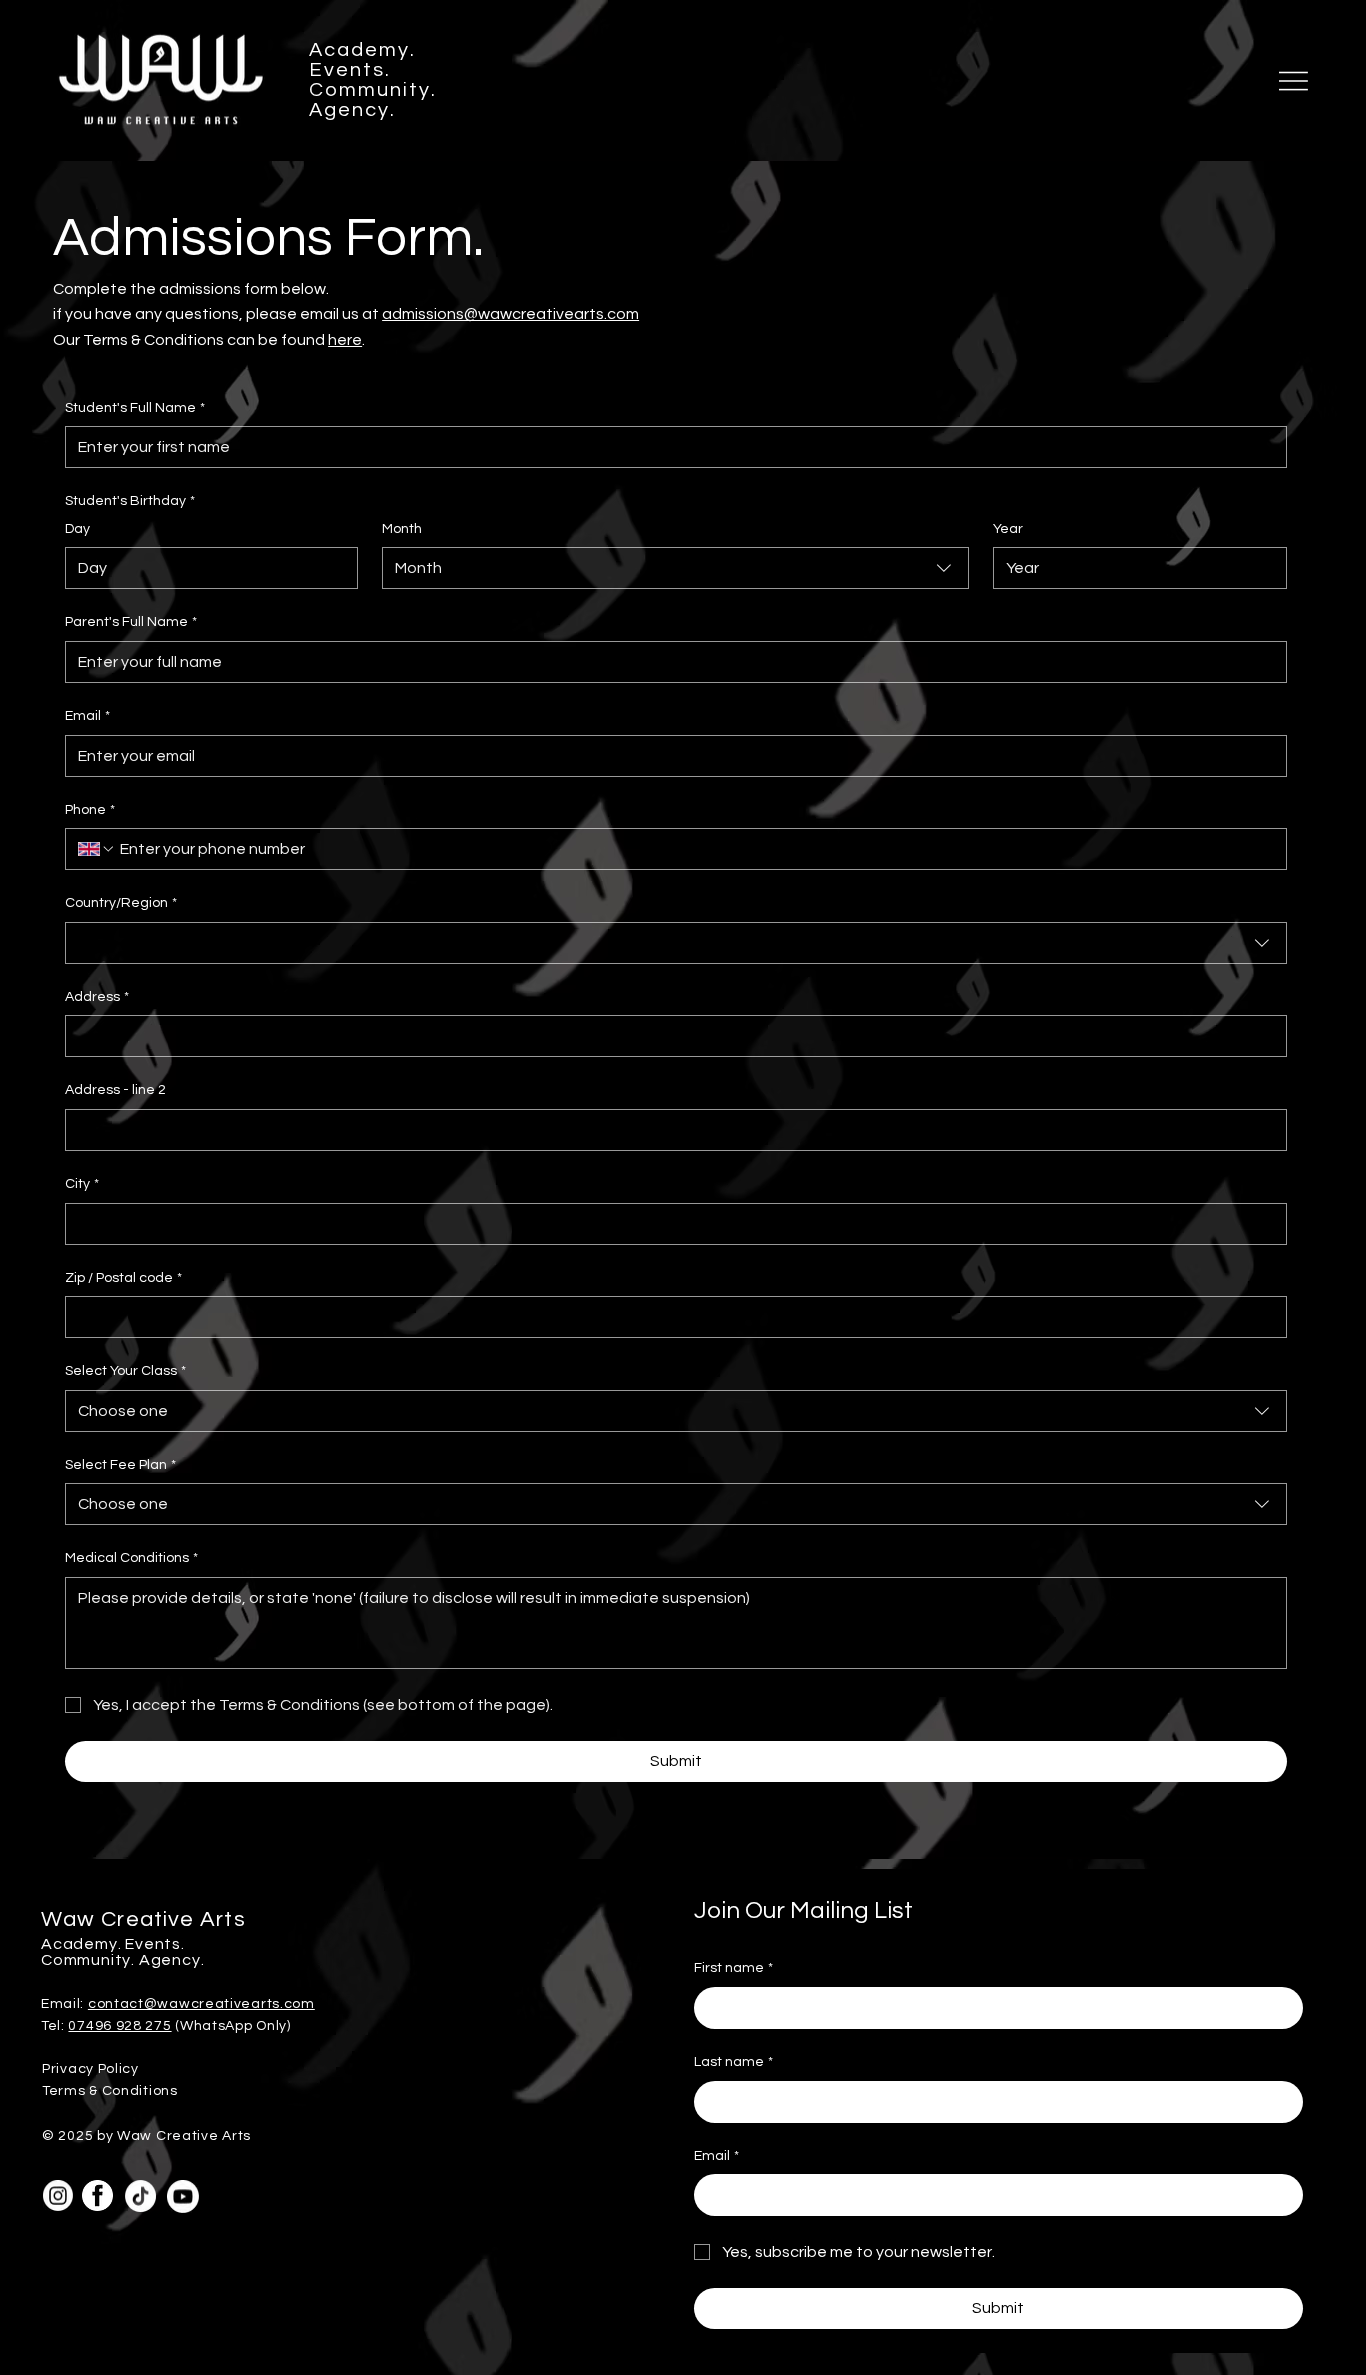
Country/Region (121, 903)
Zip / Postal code (123, 1278)
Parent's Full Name (131, 622)
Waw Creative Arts (143, 1919)
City (82, 1184)
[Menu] (1294, 81)
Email (87, 716)
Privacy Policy (90, 2069)
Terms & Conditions (110, 2091)
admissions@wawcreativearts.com (510, 314)
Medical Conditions (131, 1558)
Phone (90, 810)
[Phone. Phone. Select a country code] (97, 849)
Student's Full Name (135, 408)
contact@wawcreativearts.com (201, 2004)
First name (733, 1968)
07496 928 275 (119, 2026)
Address (97, 997)
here (345, 340)
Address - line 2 (115, 1090)
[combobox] (675, 568)
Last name (733, 2062)
